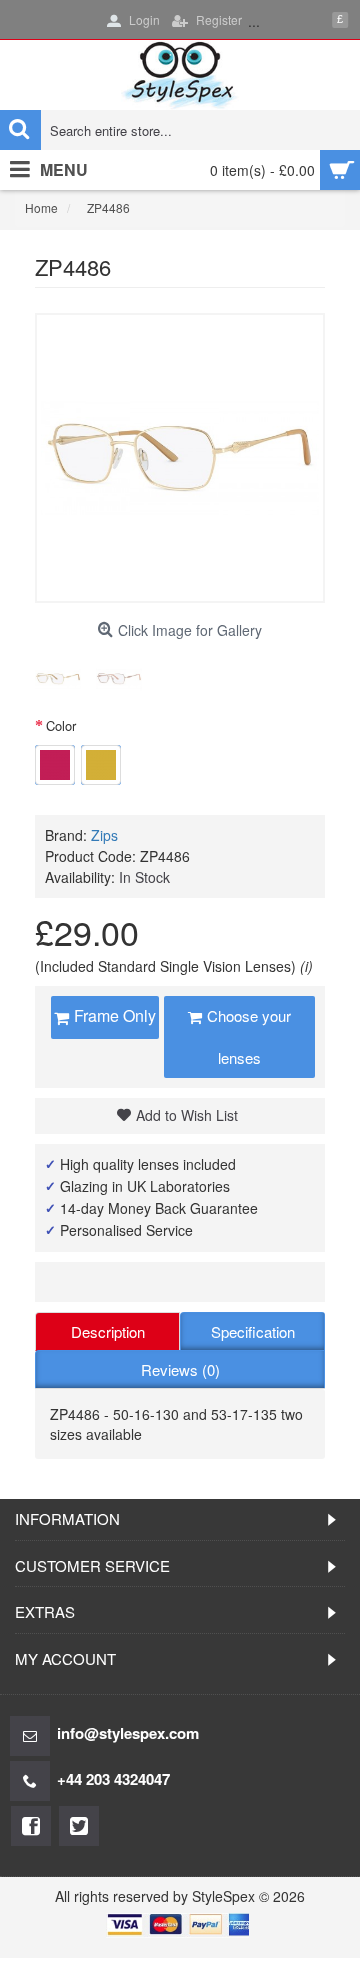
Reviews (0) (180, 1369)
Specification (253, 1331)
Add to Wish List (187, 1115)
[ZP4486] (58, 679)
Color (61, 725)
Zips (104, 835)
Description (108, 1331)
